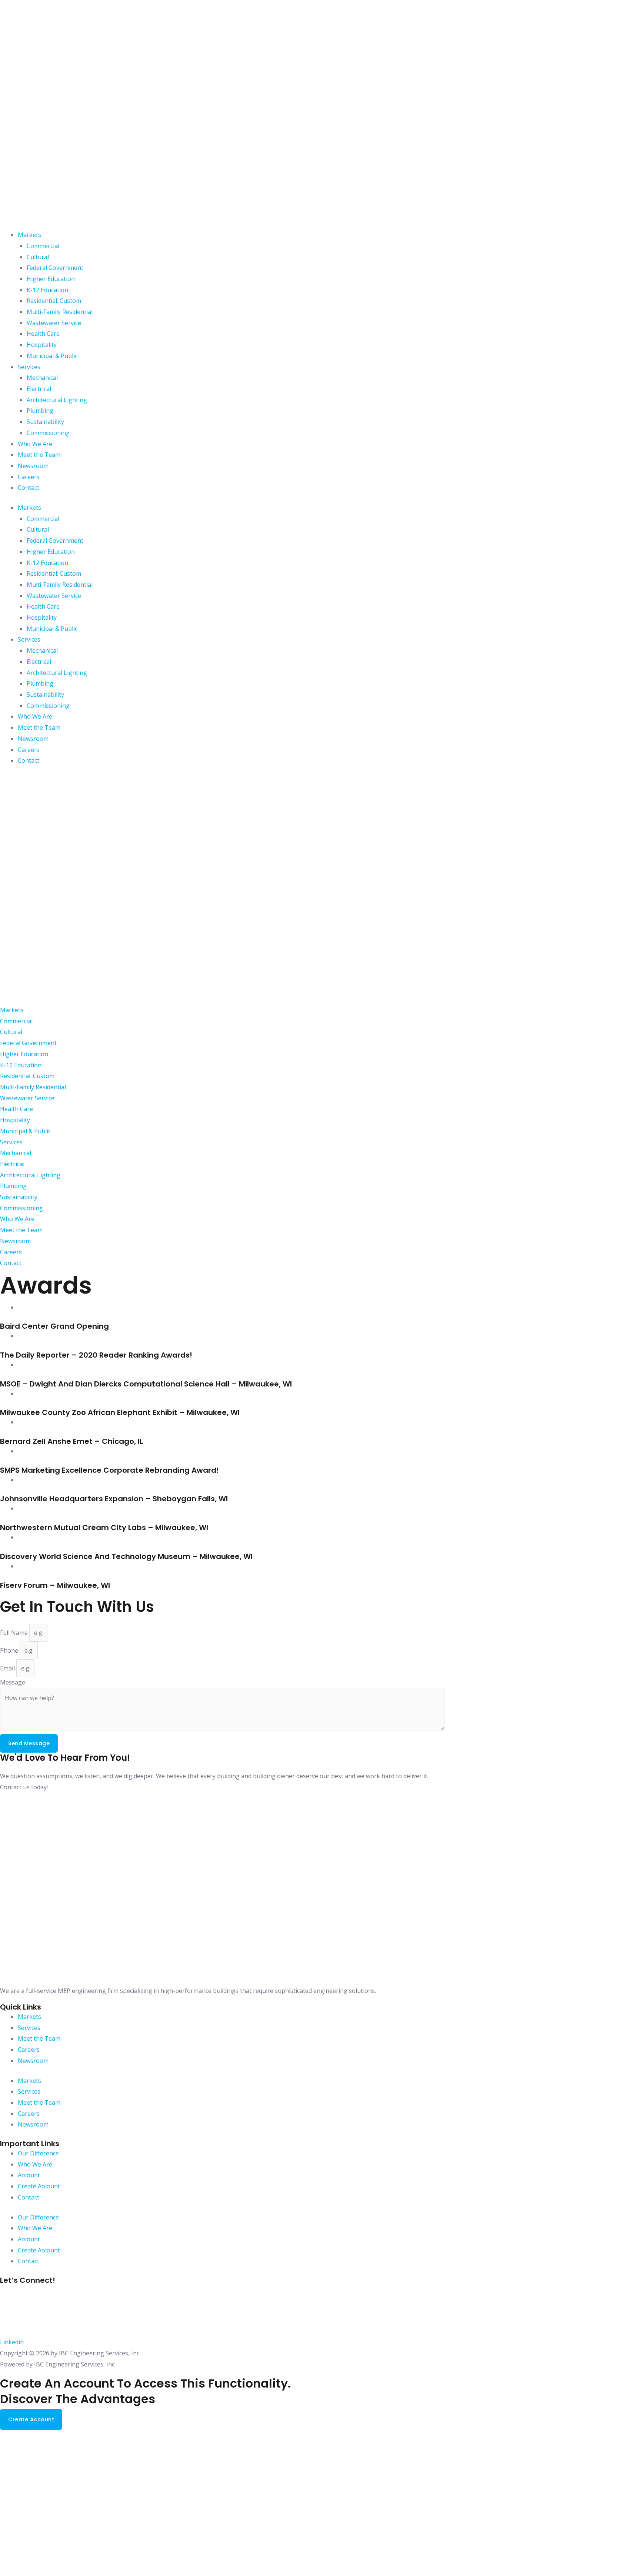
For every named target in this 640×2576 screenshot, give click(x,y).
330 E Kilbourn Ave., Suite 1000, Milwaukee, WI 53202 (73, 2290)
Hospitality (42, 345)
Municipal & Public (52, 356)
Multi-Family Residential (60, 312)
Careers (29, 477)
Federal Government (55, 268)
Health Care (43, 334)
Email (8, 1668)
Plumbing (40, 411)
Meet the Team (39, 455)
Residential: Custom (54, 301)
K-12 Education (47, 290)
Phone (10, 1650)
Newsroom (33, 466)
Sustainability (45, 422)
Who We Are (35, 444)
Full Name (15, 1633)
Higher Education (51, 279)
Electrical (39, 389)
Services (29, 367)
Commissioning (48, 433)
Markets (29, 235)
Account (29, 2175)
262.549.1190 (18, 2307)
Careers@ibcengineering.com (41, 2324)
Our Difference (38, 2153)
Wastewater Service (54, 323)
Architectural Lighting (57, 400)
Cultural (38, 257)
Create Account (39, 2186)
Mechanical (42, 378)
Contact (29, 488)
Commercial (43, 246)
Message (13, 1682)
